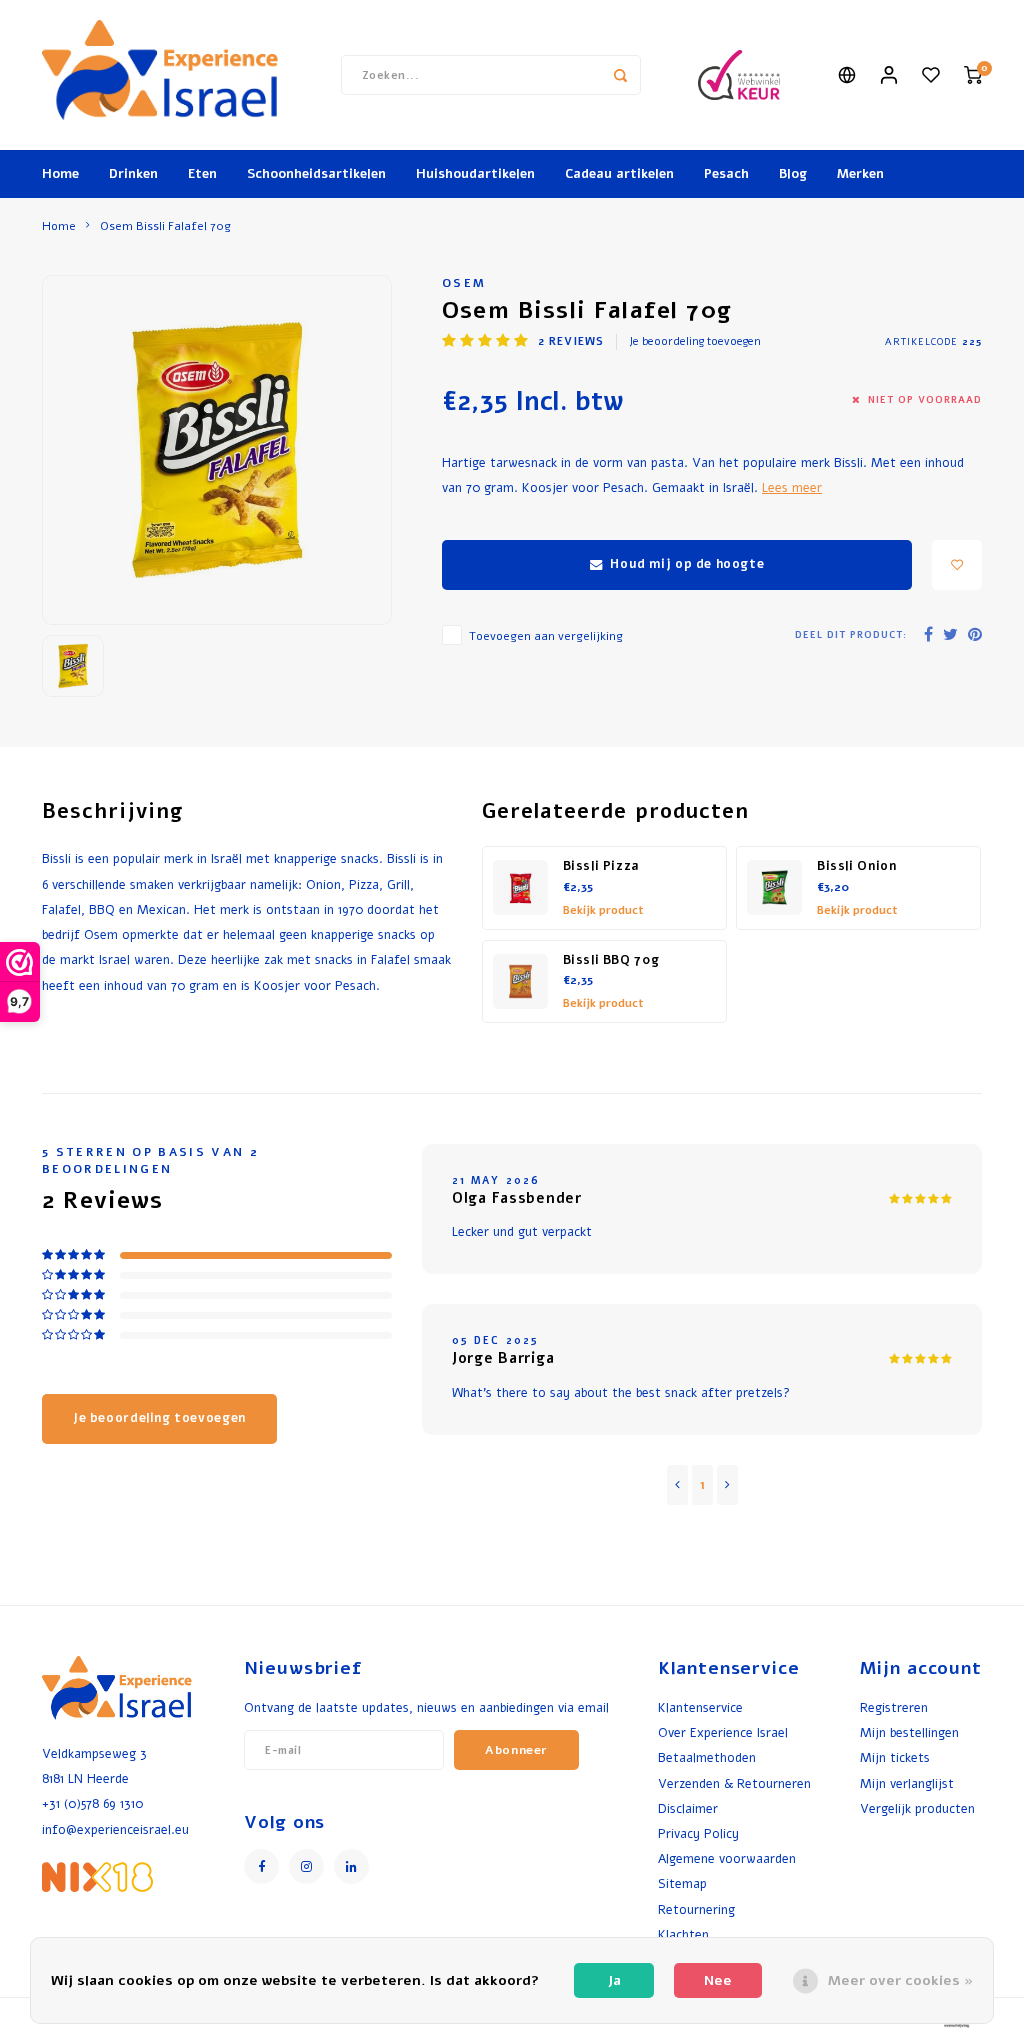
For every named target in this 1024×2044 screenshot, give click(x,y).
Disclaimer (688, 1808)
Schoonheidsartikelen (316, 174)
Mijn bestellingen (909, 1732)
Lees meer (792, 487)
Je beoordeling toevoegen (695, 341)
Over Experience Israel (723, 1732)
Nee (718, 1980)
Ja (614, 1980)
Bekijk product (603, 910)
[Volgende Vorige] (727, 1485)
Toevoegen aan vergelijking (546, 636)
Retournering (696, 1909)
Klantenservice (700, 1707)
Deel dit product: (851, 634)
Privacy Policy (698, 1833)
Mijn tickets (895, 1757)
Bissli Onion (856, 866)
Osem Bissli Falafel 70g (165, 226)
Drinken (133, 174)
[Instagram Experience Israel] (306, 1866)
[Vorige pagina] (677, 1485)
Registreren (894, 1707)
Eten (202, 174)
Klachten (683, 1934)
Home (60, 174)
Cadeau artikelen (619, 174)
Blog (793, 174)
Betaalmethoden (707, 1757)
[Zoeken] (621, 75)
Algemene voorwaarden (727, 1858)
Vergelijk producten (917, 1808)
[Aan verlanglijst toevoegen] (957, 565)
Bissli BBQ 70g (611, 960)
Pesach (726, 174)
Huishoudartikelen (475, 174)
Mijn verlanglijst (907, 1783)
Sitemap (682, 1883)
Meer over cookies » (900, 1980)
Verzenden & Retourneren (734, 1783)
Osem (464, 283)
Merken (860, 174)
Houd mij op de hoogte (687, 564)
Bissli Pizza (601, 866)
